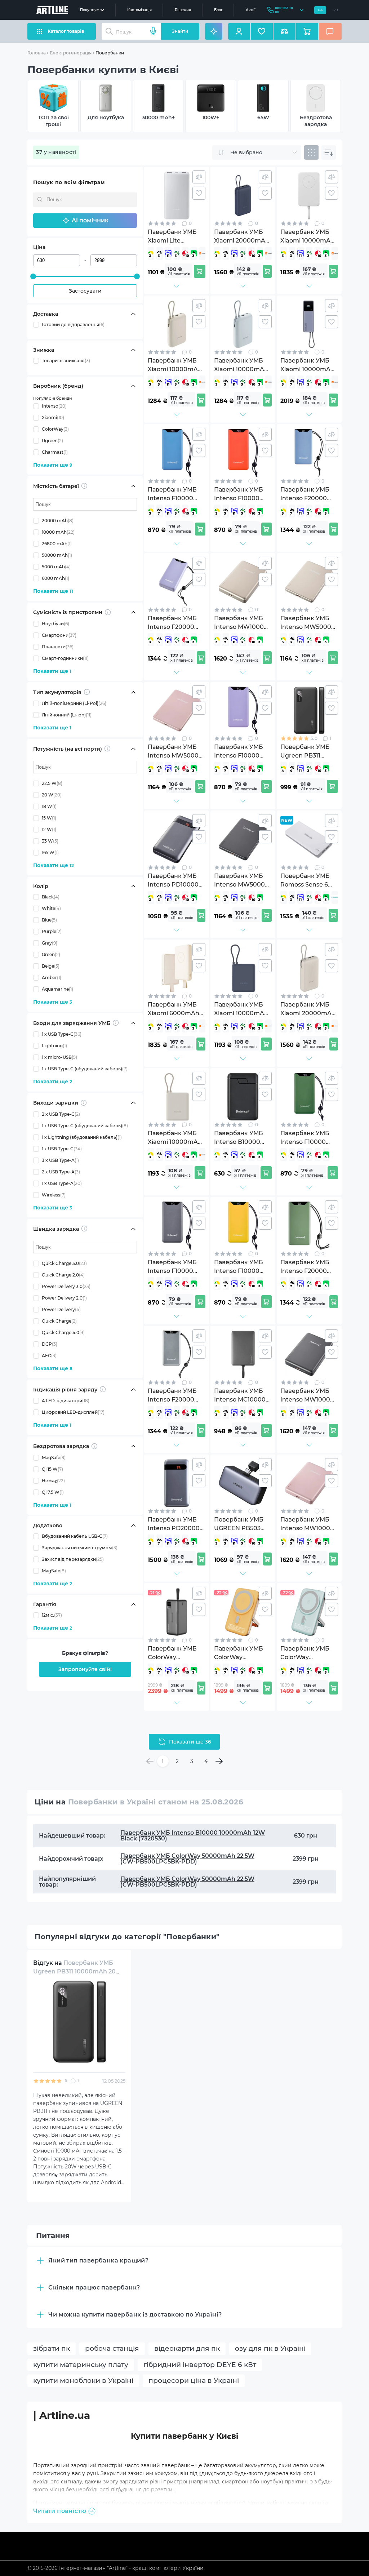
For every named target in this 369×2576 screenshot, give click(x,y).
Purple (52, 931)
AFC (49, 1356)
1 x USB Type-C (62, 1034)
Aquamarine (57, 989)
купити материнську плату (81, 2365)
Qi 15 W (52, 1469)
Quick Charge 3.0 (64, 1263)
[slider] (33, 276)
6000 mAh (55, 578)
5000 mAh (56, 567)
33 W (50, 841)
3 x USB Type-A (60, 1160)
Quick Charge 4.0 (63, 1333)
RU (336, 10)
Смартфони (59, 635)
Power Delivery (61, 1309)
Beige (51, 966)
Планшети (58, 647)
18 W (49, 806)
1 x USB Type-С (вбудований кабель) (85, 1069)
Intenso (54, 406)
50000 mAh (57, 555)
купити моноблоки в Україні (83, 2380)
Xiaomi (53, 418)
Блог (218, 10)
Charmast (55, 452)
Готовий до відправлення (73, 325)
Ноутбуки (55, 624)
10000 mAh (58, 532)
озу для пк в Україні (270, 2348)
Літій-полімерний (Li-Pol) (74, 703)
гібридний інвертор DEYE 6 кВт (200, 2365)
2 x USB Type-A (61, 1172)
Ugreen (52, 441)
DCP (50, 1344)
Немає (53, 1481)
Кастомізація (139, 10)
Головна (37, 53)
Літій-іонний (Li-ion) (67, 715)
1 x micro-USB (59, 1057)
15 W (49, 818)
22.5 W (52, 783)
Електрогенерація (71, 53)
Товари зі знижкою (66, 361)
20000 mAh (58, 521)
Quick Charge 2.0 (63, 1275)
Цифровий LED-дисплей (73, 1412)
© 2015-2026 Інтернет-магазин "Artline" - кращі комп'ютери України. (116, 2568)
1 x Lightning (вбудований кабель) (82, 1137)
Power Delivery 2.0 (64, 1298)
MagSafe (54, 1458)
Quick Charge (59, 1321)
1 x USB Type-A (62, 1183)
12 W (49, 829)
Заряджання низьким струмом (80, 1548)
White (51, 908)
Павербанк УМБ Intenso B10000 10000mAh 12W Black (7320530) (193, 1836)
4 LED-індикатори (66, 1401)
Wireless (54, 1195)
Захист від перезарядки (73, 1559)
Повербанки (110, 53)
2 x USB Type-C (61, 1114)
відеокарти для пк (187, 2348)
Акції (251, 10)
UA (320, 10)
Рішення (183, 10)
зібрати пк (52, 2348)
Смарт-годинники (65, 658)
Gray (50, 943)
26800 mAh (57, 544)
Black (51, 897)
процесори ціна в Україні (194, 2380)
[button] (85, 221)
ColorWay (55, 429)
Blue (49, 920)
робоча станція (112, 2348)
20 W (52, 795)
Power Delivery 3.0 (66, 1286)
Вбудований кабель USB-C (75, 1536)
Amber (52, 978)
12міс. (52, 1615)
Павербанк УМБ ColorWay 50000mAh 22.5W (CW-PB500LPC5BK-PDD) (187, 1859)
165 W (50, 852)
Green (51, 954)
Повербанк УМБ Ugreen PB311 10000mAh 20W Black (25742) (78, 1971)
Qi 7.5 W (53, 1492)
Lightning (54, 1046)
